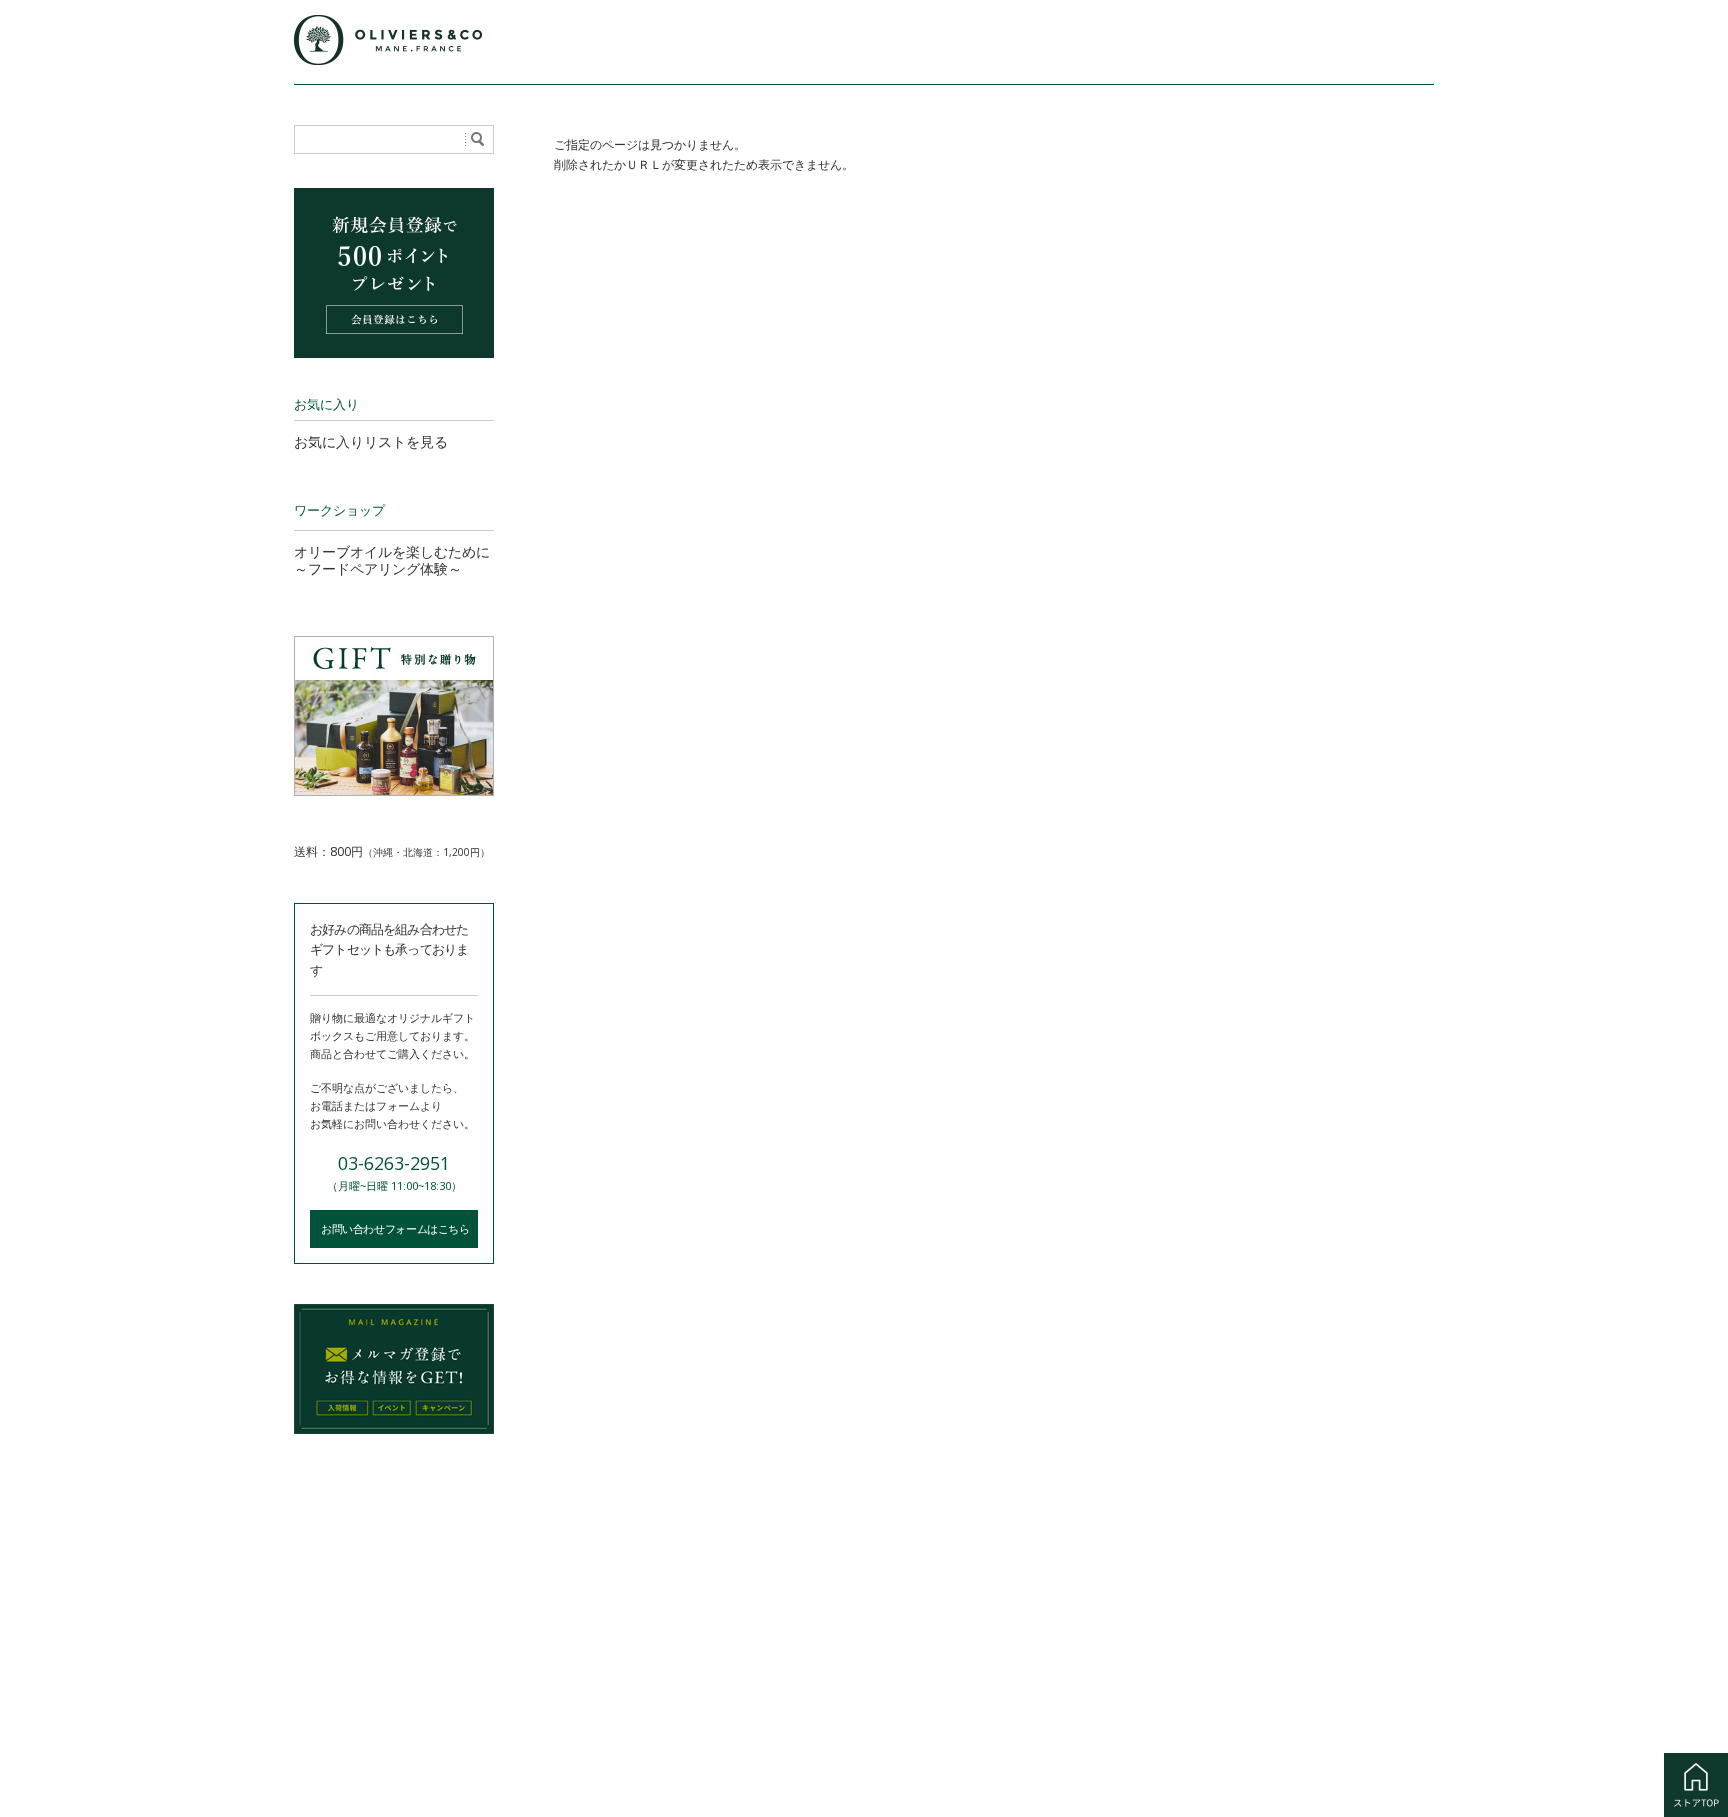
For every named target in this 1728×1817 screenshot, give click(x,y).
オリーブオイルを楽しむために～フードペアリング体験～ (392, 560)
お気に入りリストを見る (371, 441)
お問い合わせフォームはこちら (395, 1228)
